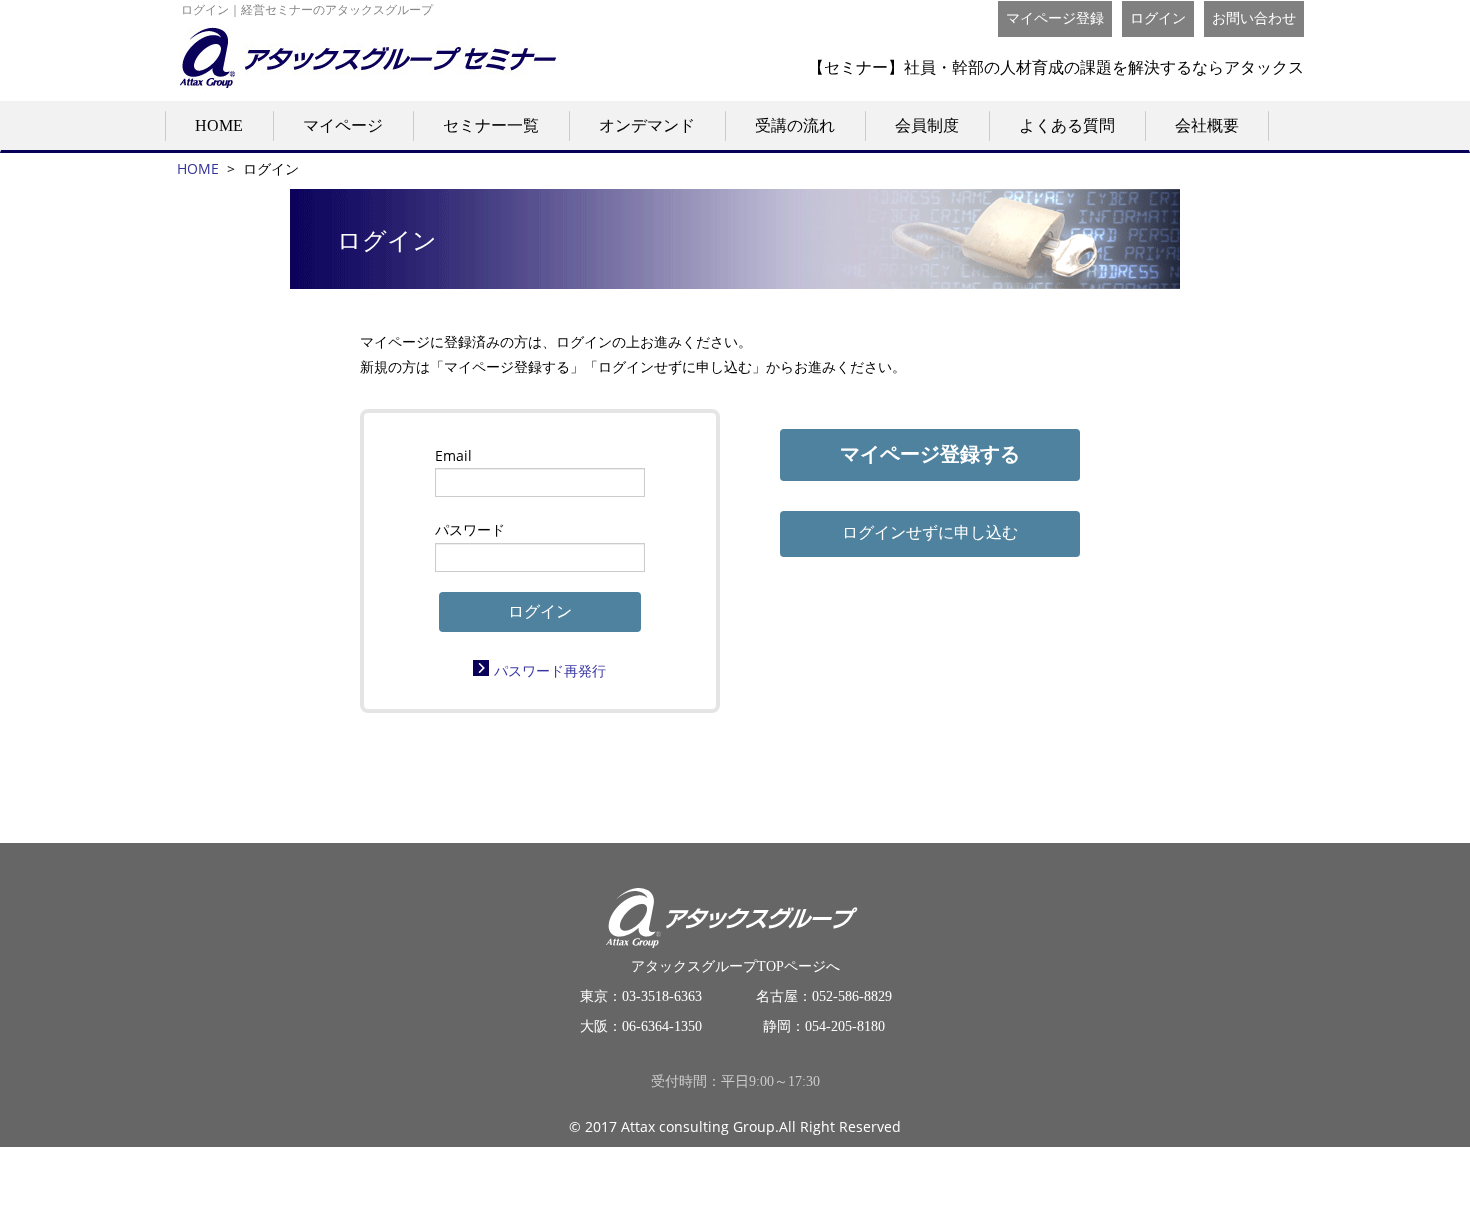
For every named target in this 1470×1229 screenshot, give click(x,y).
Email (453, 455)
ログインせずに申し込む (930, 532)
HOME (219, 125)
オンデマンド (647, 125)
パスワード (470, 529)
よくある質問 (1067, 125)
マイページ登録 (1055, 18)
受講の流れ (795, 125)
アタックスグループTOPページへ (735, 966)
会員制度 (927, 125)
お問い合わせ (1254, 18)
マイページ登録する (930, 454)
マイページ (343, 125)
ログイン (1158, 18)
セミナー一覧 (491, 125)
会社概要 (1207, 125)
